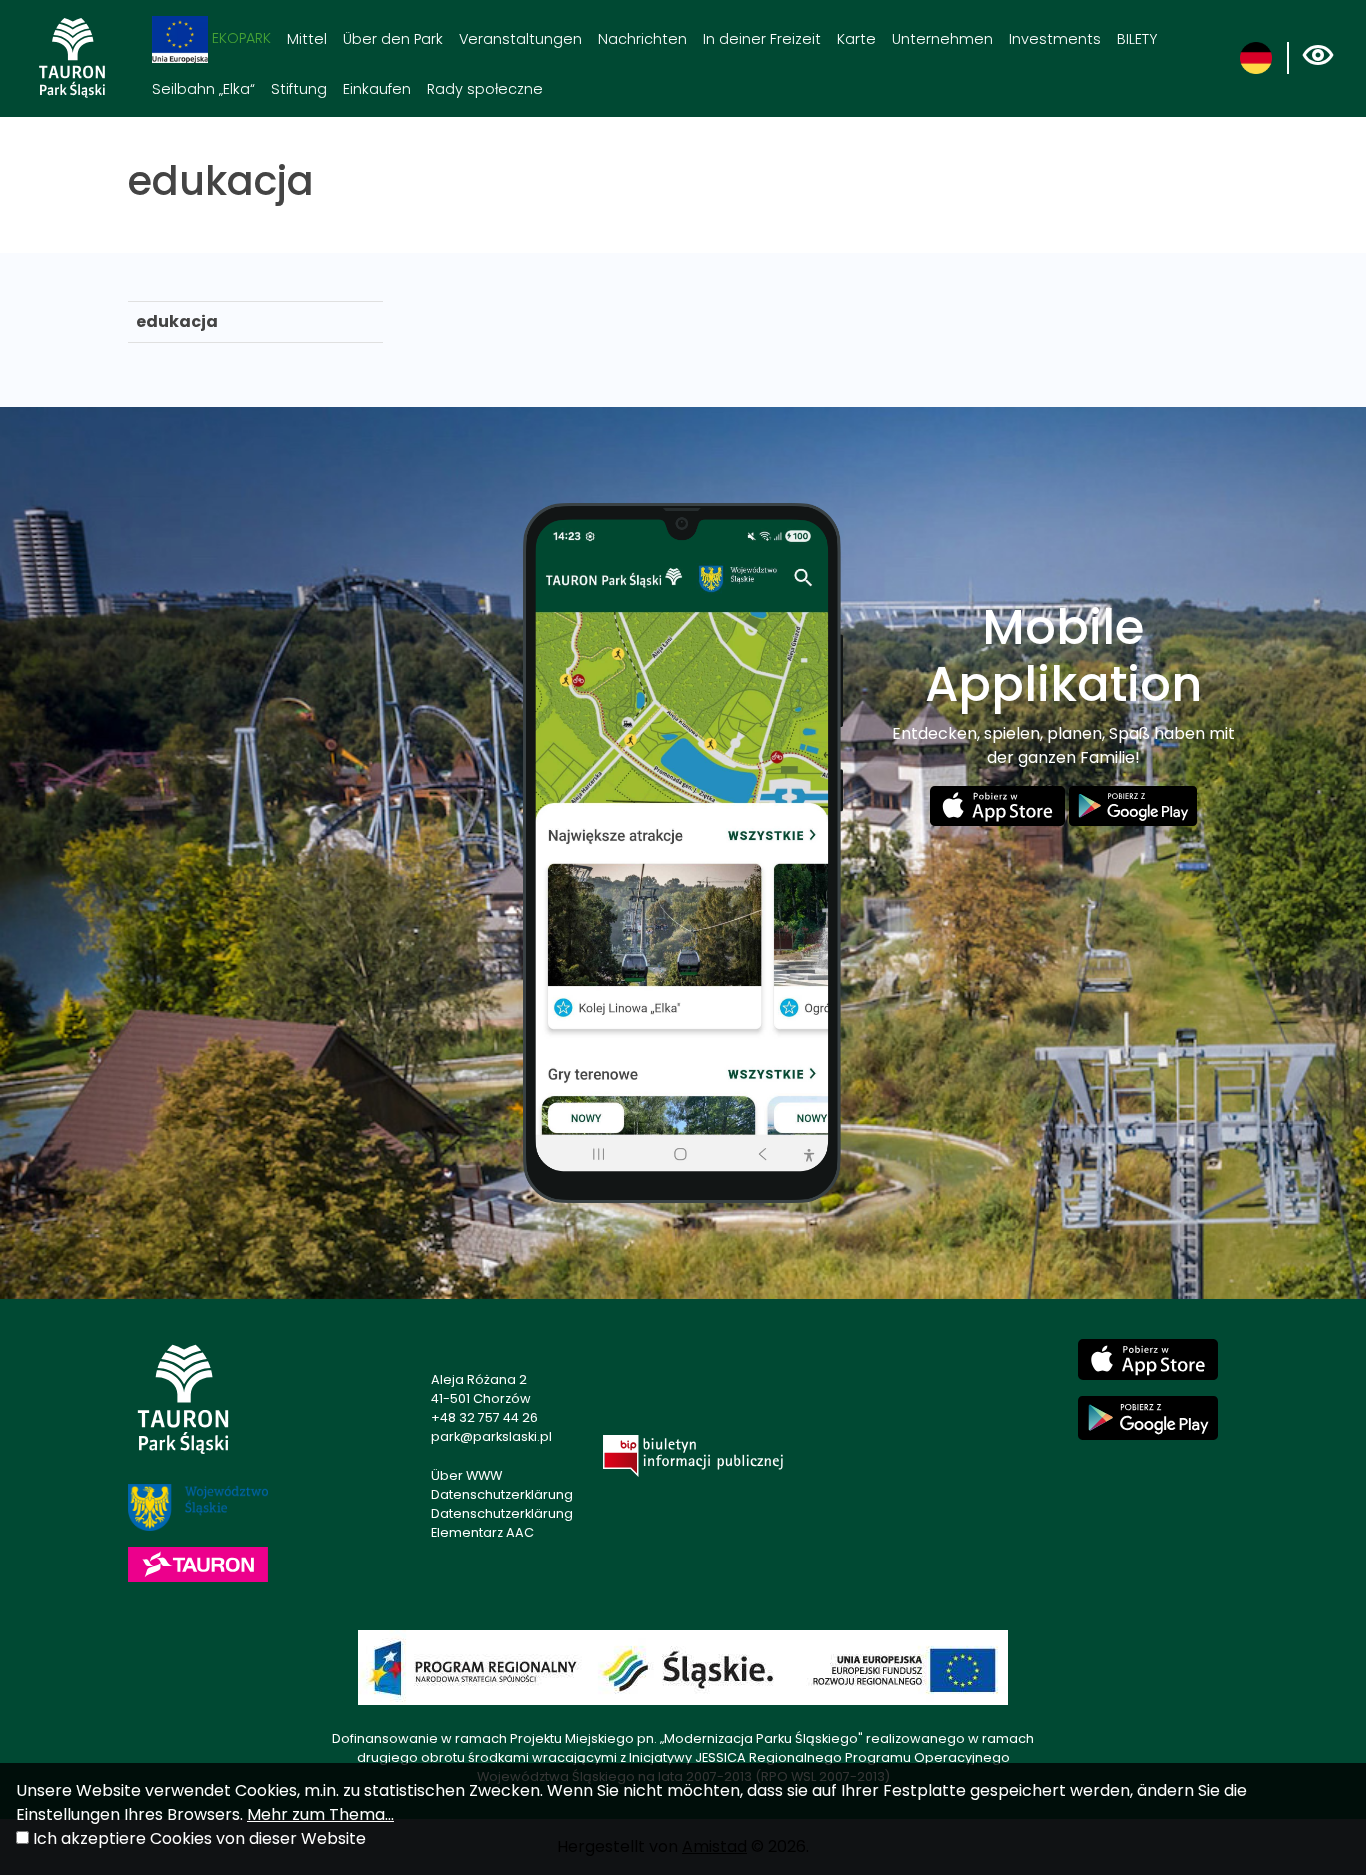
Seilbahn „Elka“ (203, 89)
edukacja (177, 321)
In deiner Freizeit (762, 39)
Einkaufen (377, 89)
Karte (856, 39)
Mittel (307, 39)
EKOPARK (239, 38)
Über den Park (393, 39)
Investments (1055, 39)
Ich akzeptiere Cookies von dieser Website (199, 1838)
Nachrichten (642, 39)
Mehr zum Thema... (320, 1814)
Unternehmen (942, 39)
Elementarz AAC (482, 1532)
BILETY (1137, 39)
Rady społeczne (485, 89)
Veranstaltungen (520, 39)
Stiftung (299, 89)
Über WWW (466, 1475)
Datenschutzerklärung (502, 1494)
